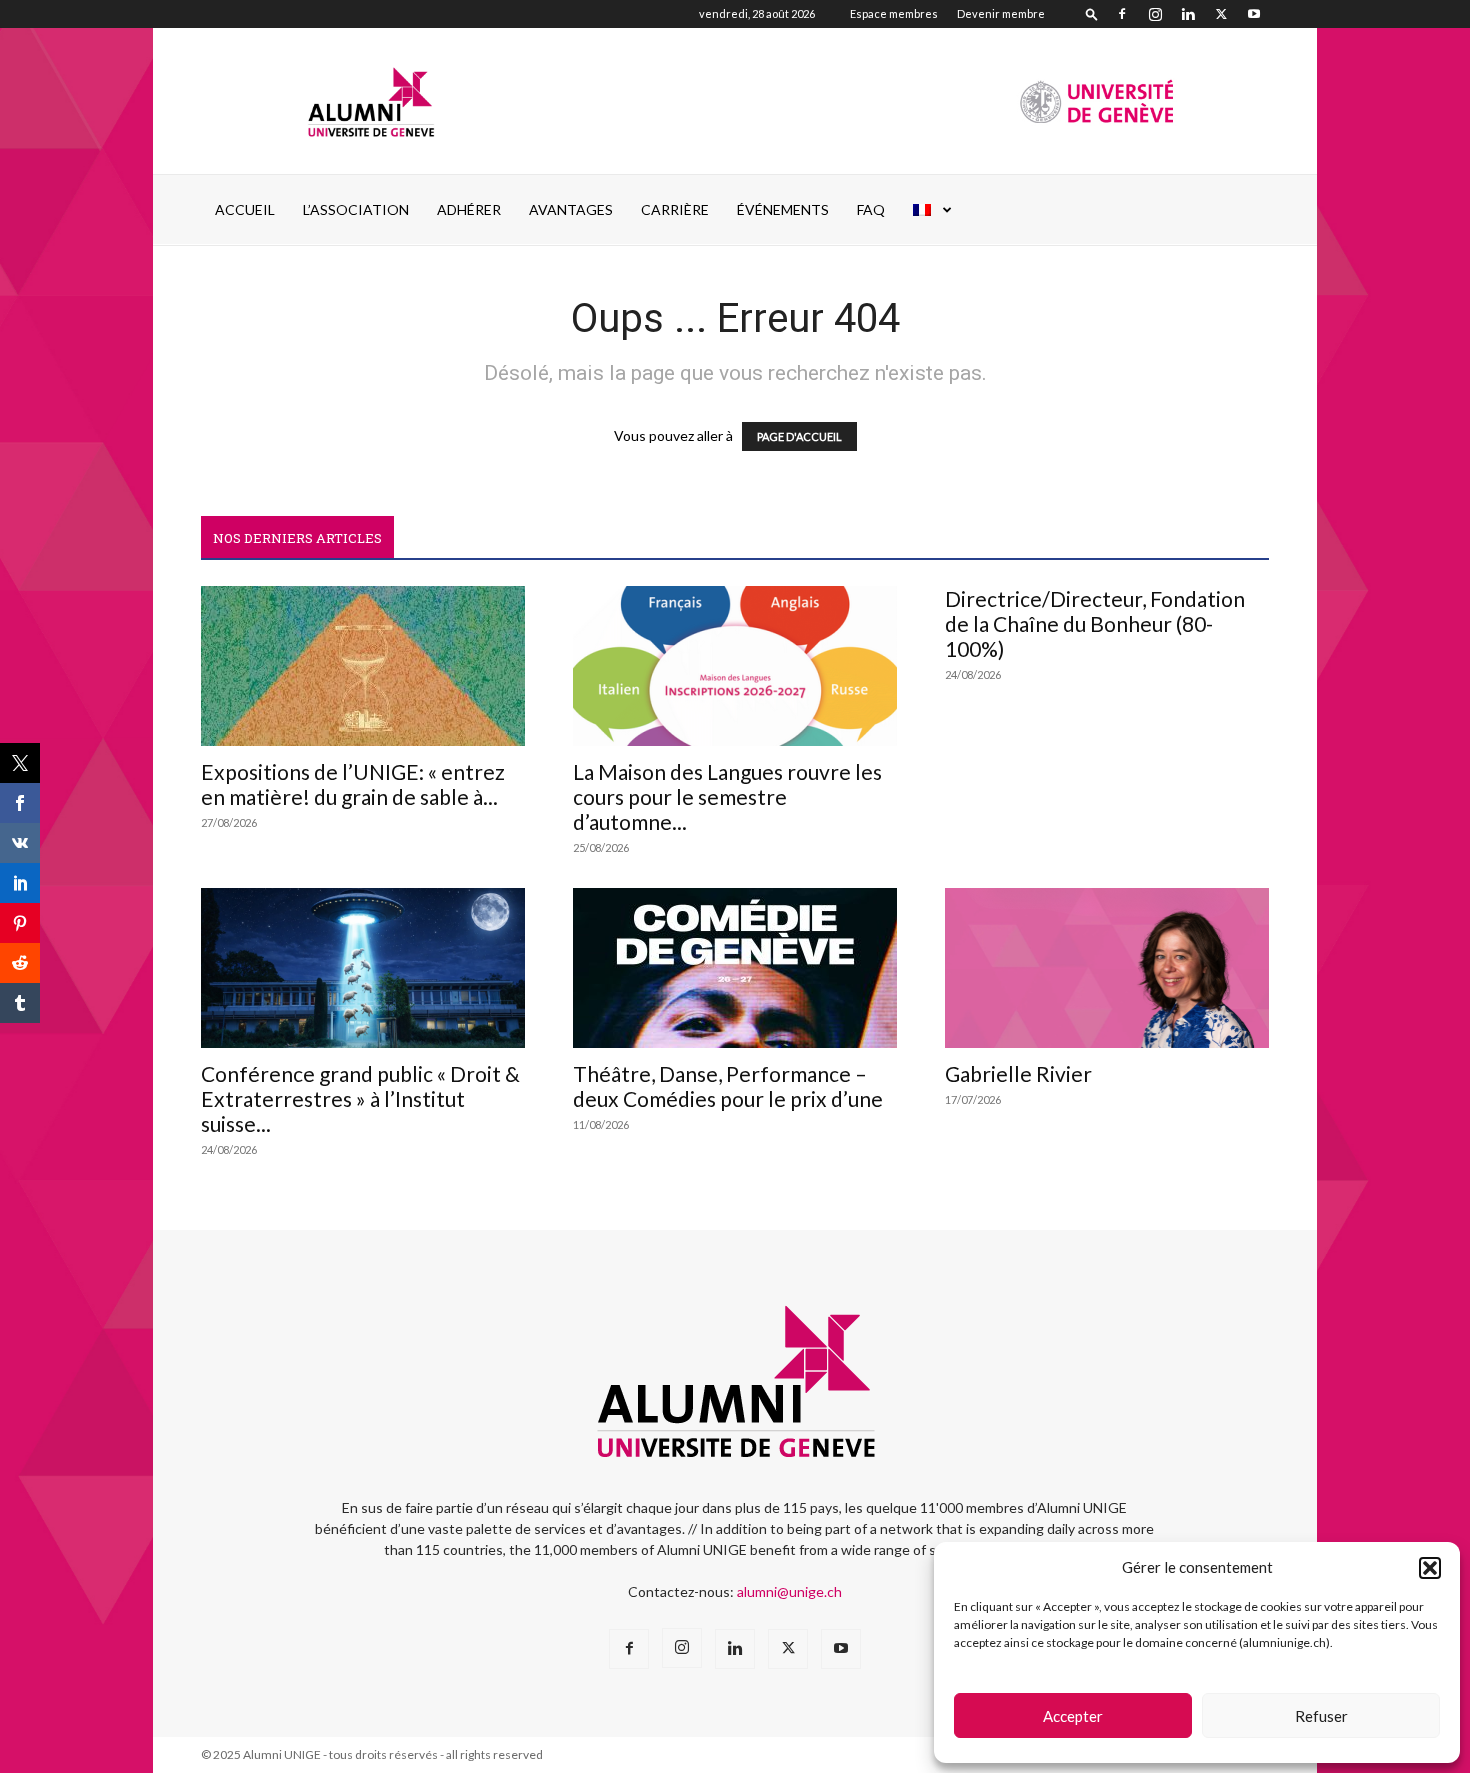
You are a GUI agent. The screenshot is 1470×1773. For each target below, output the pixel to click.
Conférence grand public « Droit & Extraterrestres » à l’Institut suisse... (360, 1098)
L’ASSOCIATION (356, 209)
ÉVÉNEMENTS (783, 209)
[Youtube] (1254, 14)
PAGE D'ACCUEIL (799, 436)
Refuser (1321, 1716)
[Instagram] (1155, 14)
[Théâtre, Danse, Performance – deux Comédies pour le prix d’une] (735, 968)
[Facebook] (1122, 14)
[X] (1221, 14)
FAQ (871, 209)
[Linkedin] (1188, 14)
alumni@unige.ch (789, 1591)
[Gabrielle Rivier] (1107, 968)
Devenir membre (1001, 13)
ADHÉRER (469, 209)
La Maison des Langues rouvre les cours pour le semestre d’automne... (727, 796)
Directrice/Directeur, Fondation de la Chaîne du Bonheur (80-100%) (1095, 623)
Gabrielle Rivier (1018, 1073)
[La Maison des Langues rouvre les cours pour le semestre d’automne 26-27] (735, 666)
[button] (1430, 1568)
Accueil (245, 209)
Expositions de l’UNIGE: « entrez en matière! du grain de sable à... (353, 784)
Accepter (1073, 1716)
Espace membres (894, 13)
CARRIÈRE (675, 209)
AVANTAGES (571, 209)
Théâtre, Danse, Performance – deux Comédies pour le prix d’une (728, 1086)
